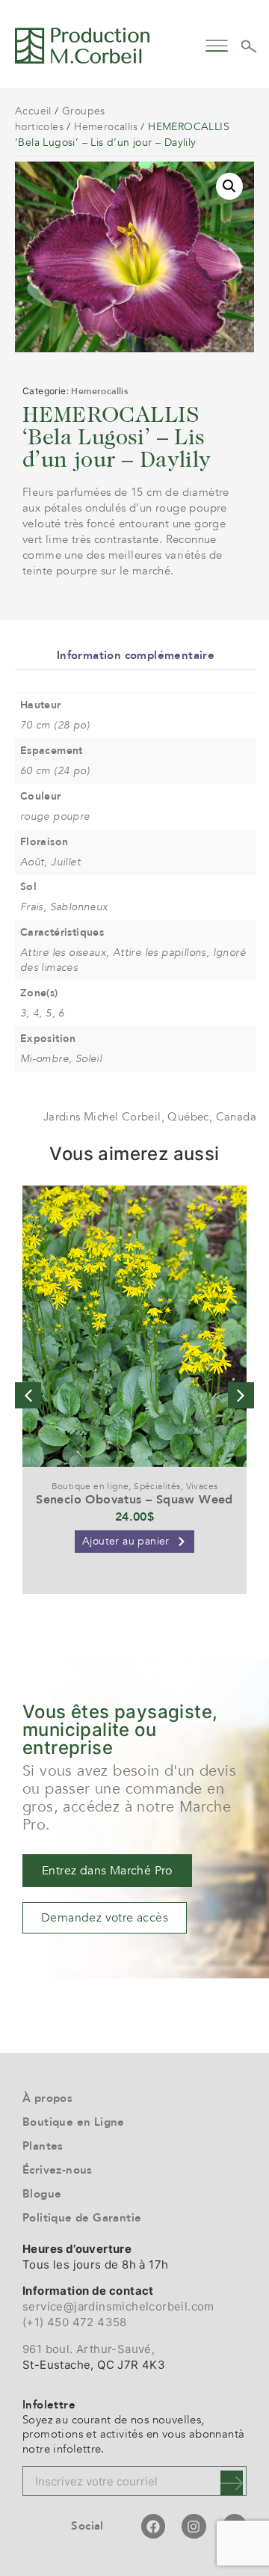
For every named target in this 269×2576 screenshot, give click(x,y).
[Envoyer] (232, 2483)
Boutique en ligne (90, 1486)
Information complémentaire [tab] (136, 655)
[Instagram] (194, 2526)
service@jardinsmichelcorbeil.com (118, 2306)
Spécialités (157, 1486)
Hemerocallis (106, 127)
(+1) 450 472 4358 (75, 2322)
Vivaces (202, 1486)
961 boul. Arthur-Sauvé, (89, 2349)
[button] (217, 44)
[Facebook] (153, 2526)
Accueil (33, 111)
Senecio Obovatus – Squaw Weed (134, 1500)
